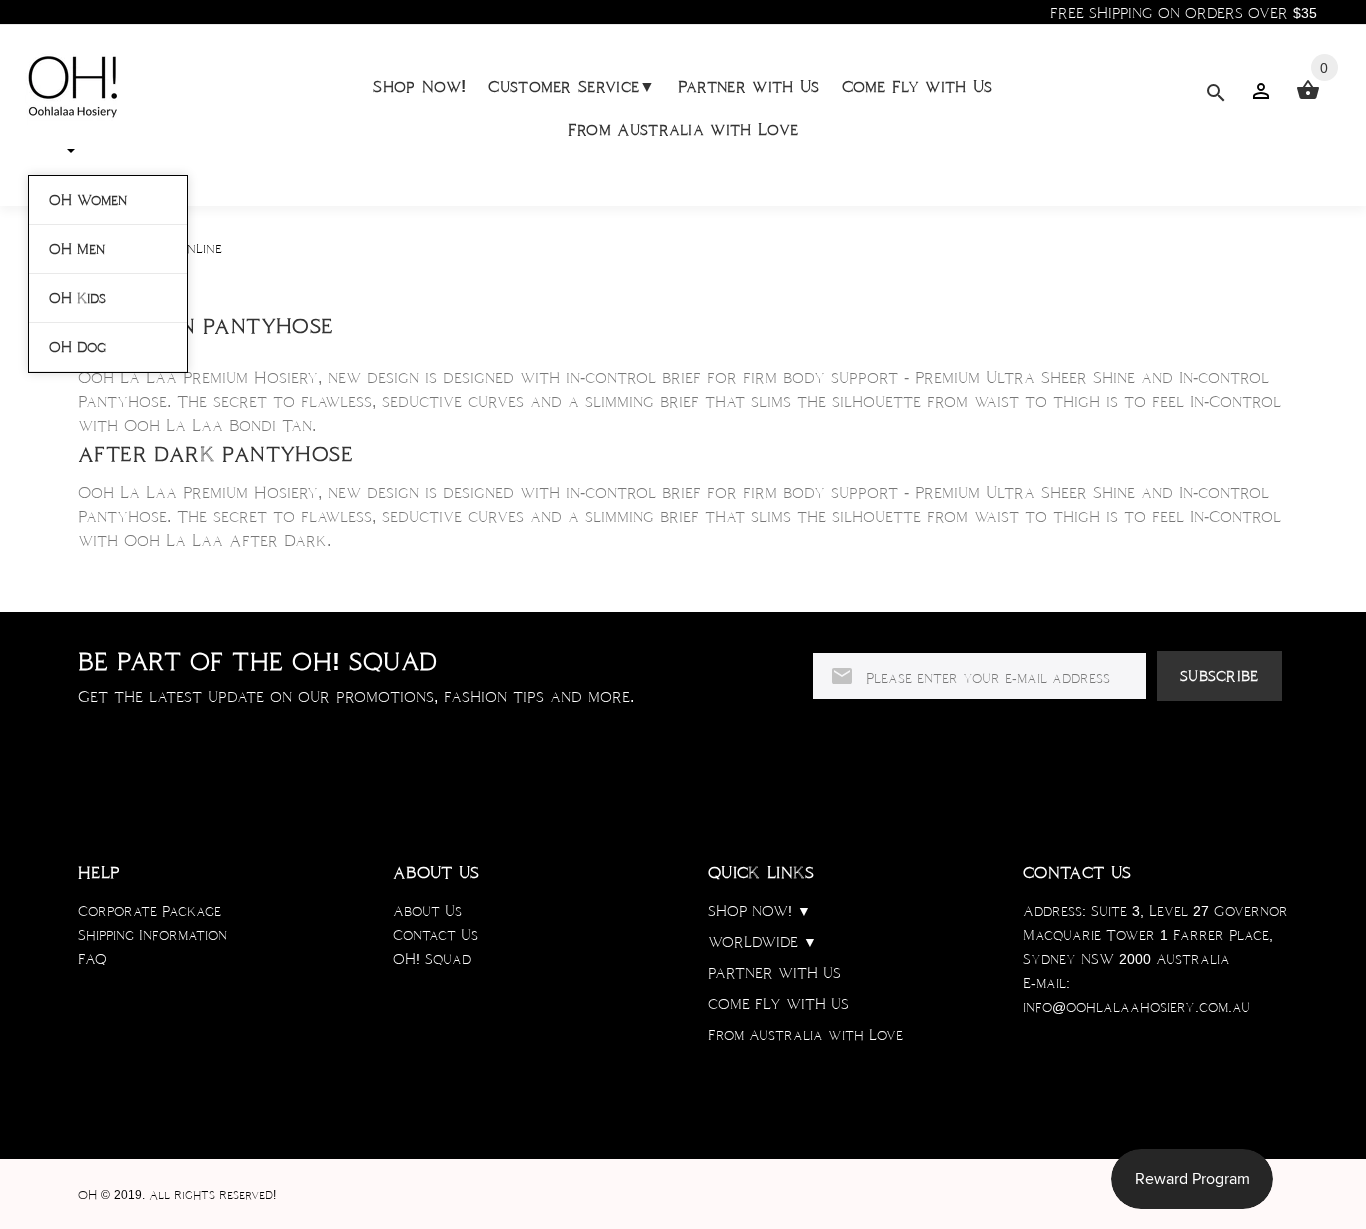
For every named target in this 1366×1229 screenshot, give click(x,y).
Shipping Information (152, 935)
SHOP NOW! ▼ (759, 911)
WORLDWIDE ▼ (762, 942)
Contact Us (435, 935)
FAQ (92, 959)
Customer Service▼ (571, 86)
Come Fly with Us (917, 86)
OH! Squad (432, 959)
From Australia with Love (683, 129)
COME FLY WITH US (778, 1004)
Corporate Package (149, 911)
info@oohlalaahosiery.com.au (1136, 1007)
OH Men (77, 249)
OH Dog (77, 347)
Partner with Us (749, 86)
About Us (427, 911)
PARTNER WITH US (774, 973)
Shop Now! (419, 86)
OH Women (88, 200)
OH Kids (77, 298)
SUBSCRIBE (1219, 676)
